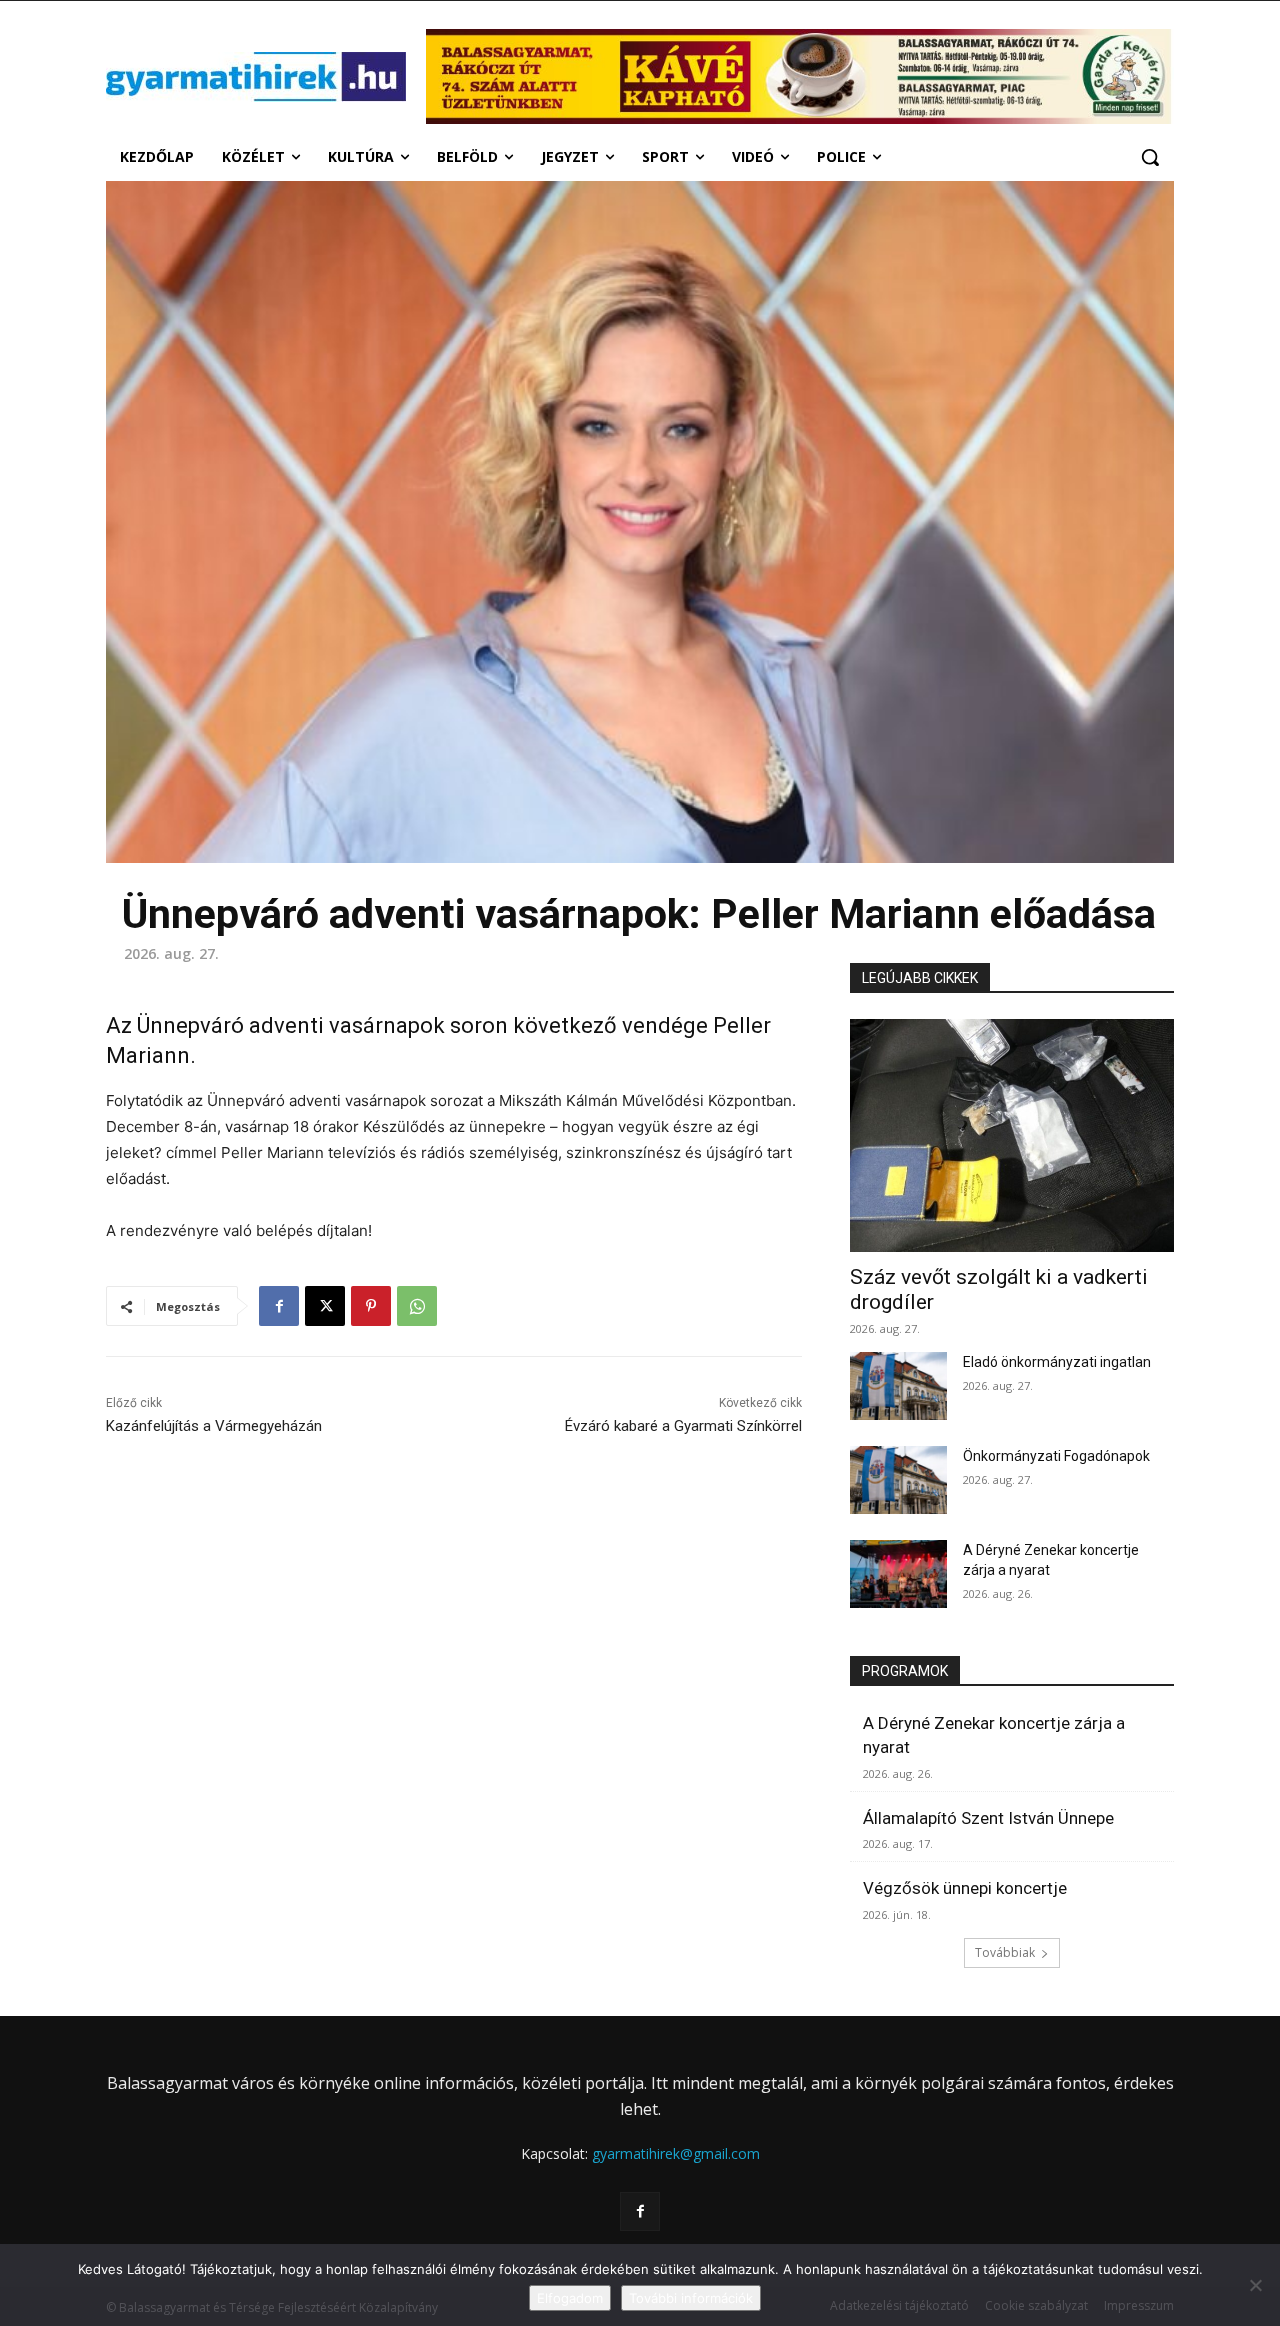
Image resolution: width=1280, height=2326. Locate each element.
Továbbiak (1005, 1952)
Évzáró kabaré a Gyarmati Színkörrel (683, 1426)
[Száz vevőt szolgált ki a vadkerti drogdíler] (1012, 1135)
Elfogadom (570, 2298)
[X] (325, 1306)
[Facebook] (279, 1306)
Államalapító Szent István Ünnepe (988, 1818)
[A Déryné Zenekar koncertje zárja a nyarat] (898, 1574)
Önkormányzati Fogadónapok (1056, 1456)
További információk (691, 2298)
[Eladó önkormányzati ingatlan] (898, 1386)
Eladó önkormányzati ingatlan (1057, 1362)
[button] (1150, 157)
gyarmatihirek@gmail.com (676, 2153)
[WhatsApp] (417, 1306)
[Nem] (1255, 2285)
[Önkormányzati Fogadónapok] (898, 1480)
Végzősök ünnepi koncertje (965, 1888)
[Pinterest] (371, 1306)
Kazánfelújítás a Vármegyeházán (214, 1426)
